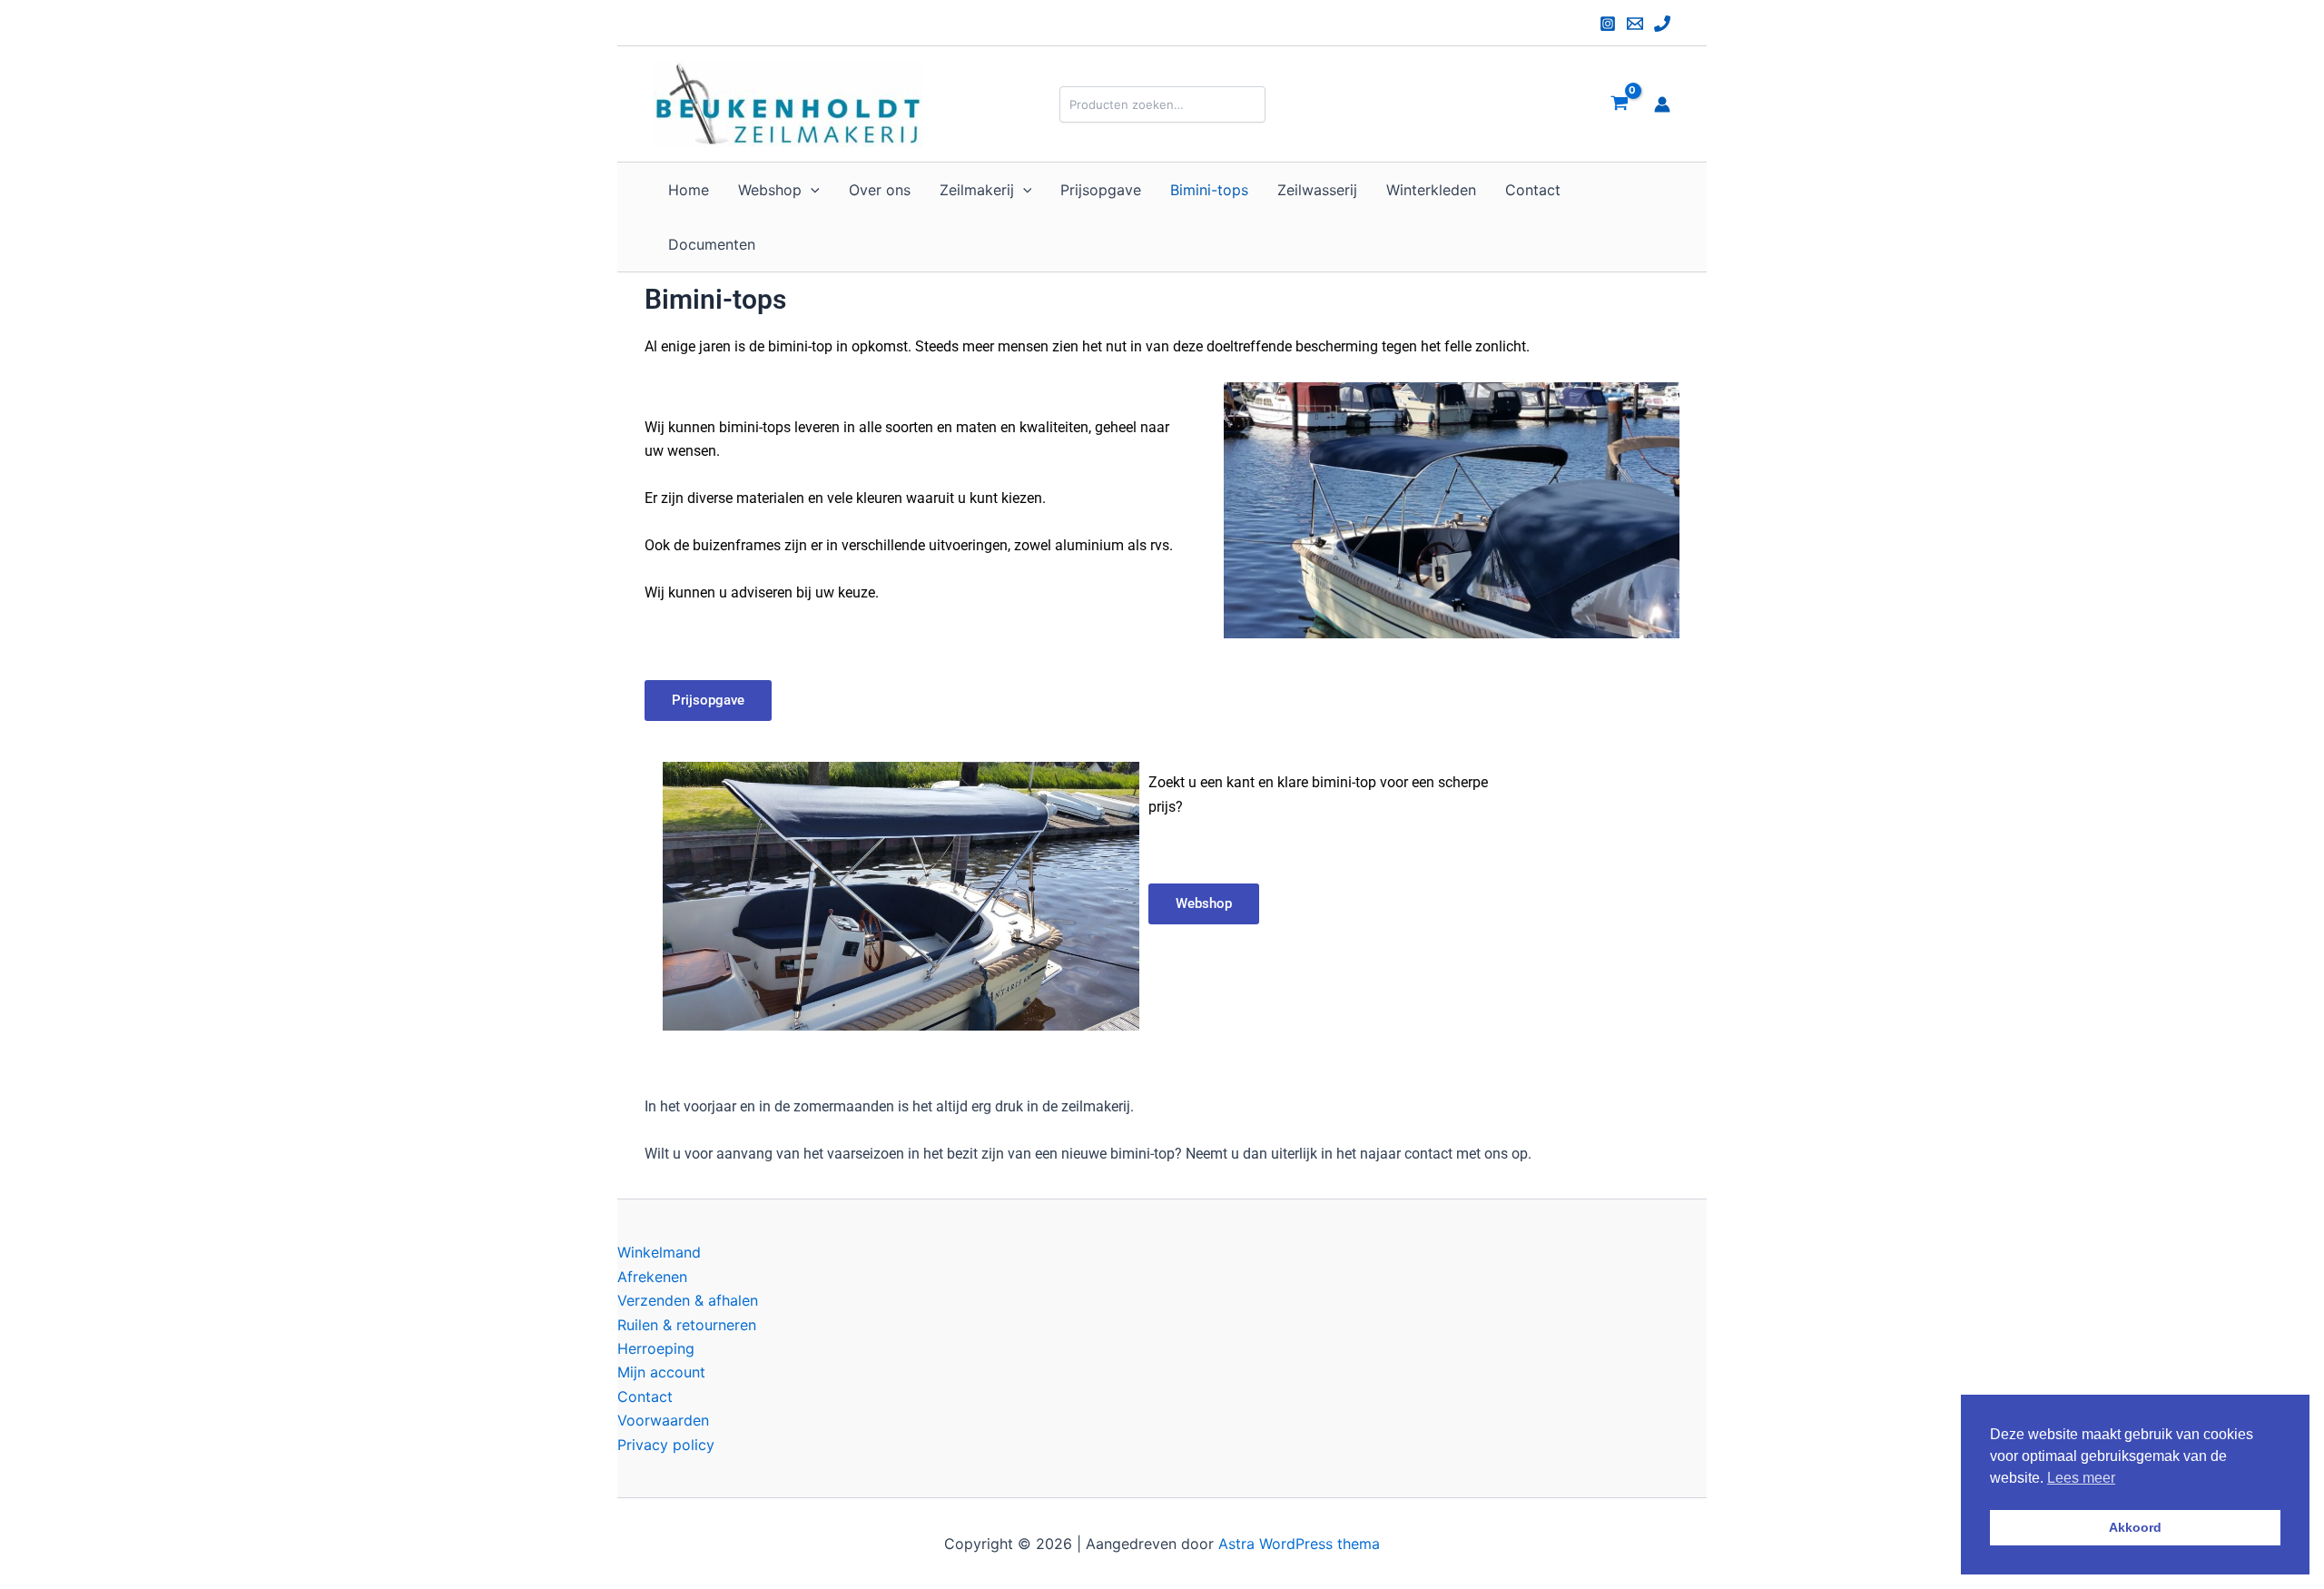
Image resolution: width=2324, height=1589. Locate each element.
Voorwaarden (663, 1420)
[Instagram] (1608, 24)
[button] (811, 190)
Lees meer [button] (2081, 1478)
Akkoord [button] (2135, 1527)
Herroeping (656, 1348)
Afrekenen (652, 1277)
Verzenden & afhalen (688, 1300)
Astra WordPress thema (1299, 1544)
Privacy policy (666, 1445)
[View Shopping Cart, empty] (1619, 104)
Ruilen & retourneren (687, 1325)
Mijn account (661, 1372)
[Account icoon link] (1662, 104)
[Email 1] (1635, 24)
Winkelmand (659, 1252)
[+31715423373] (1662, 24)
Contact (645, 1397)
